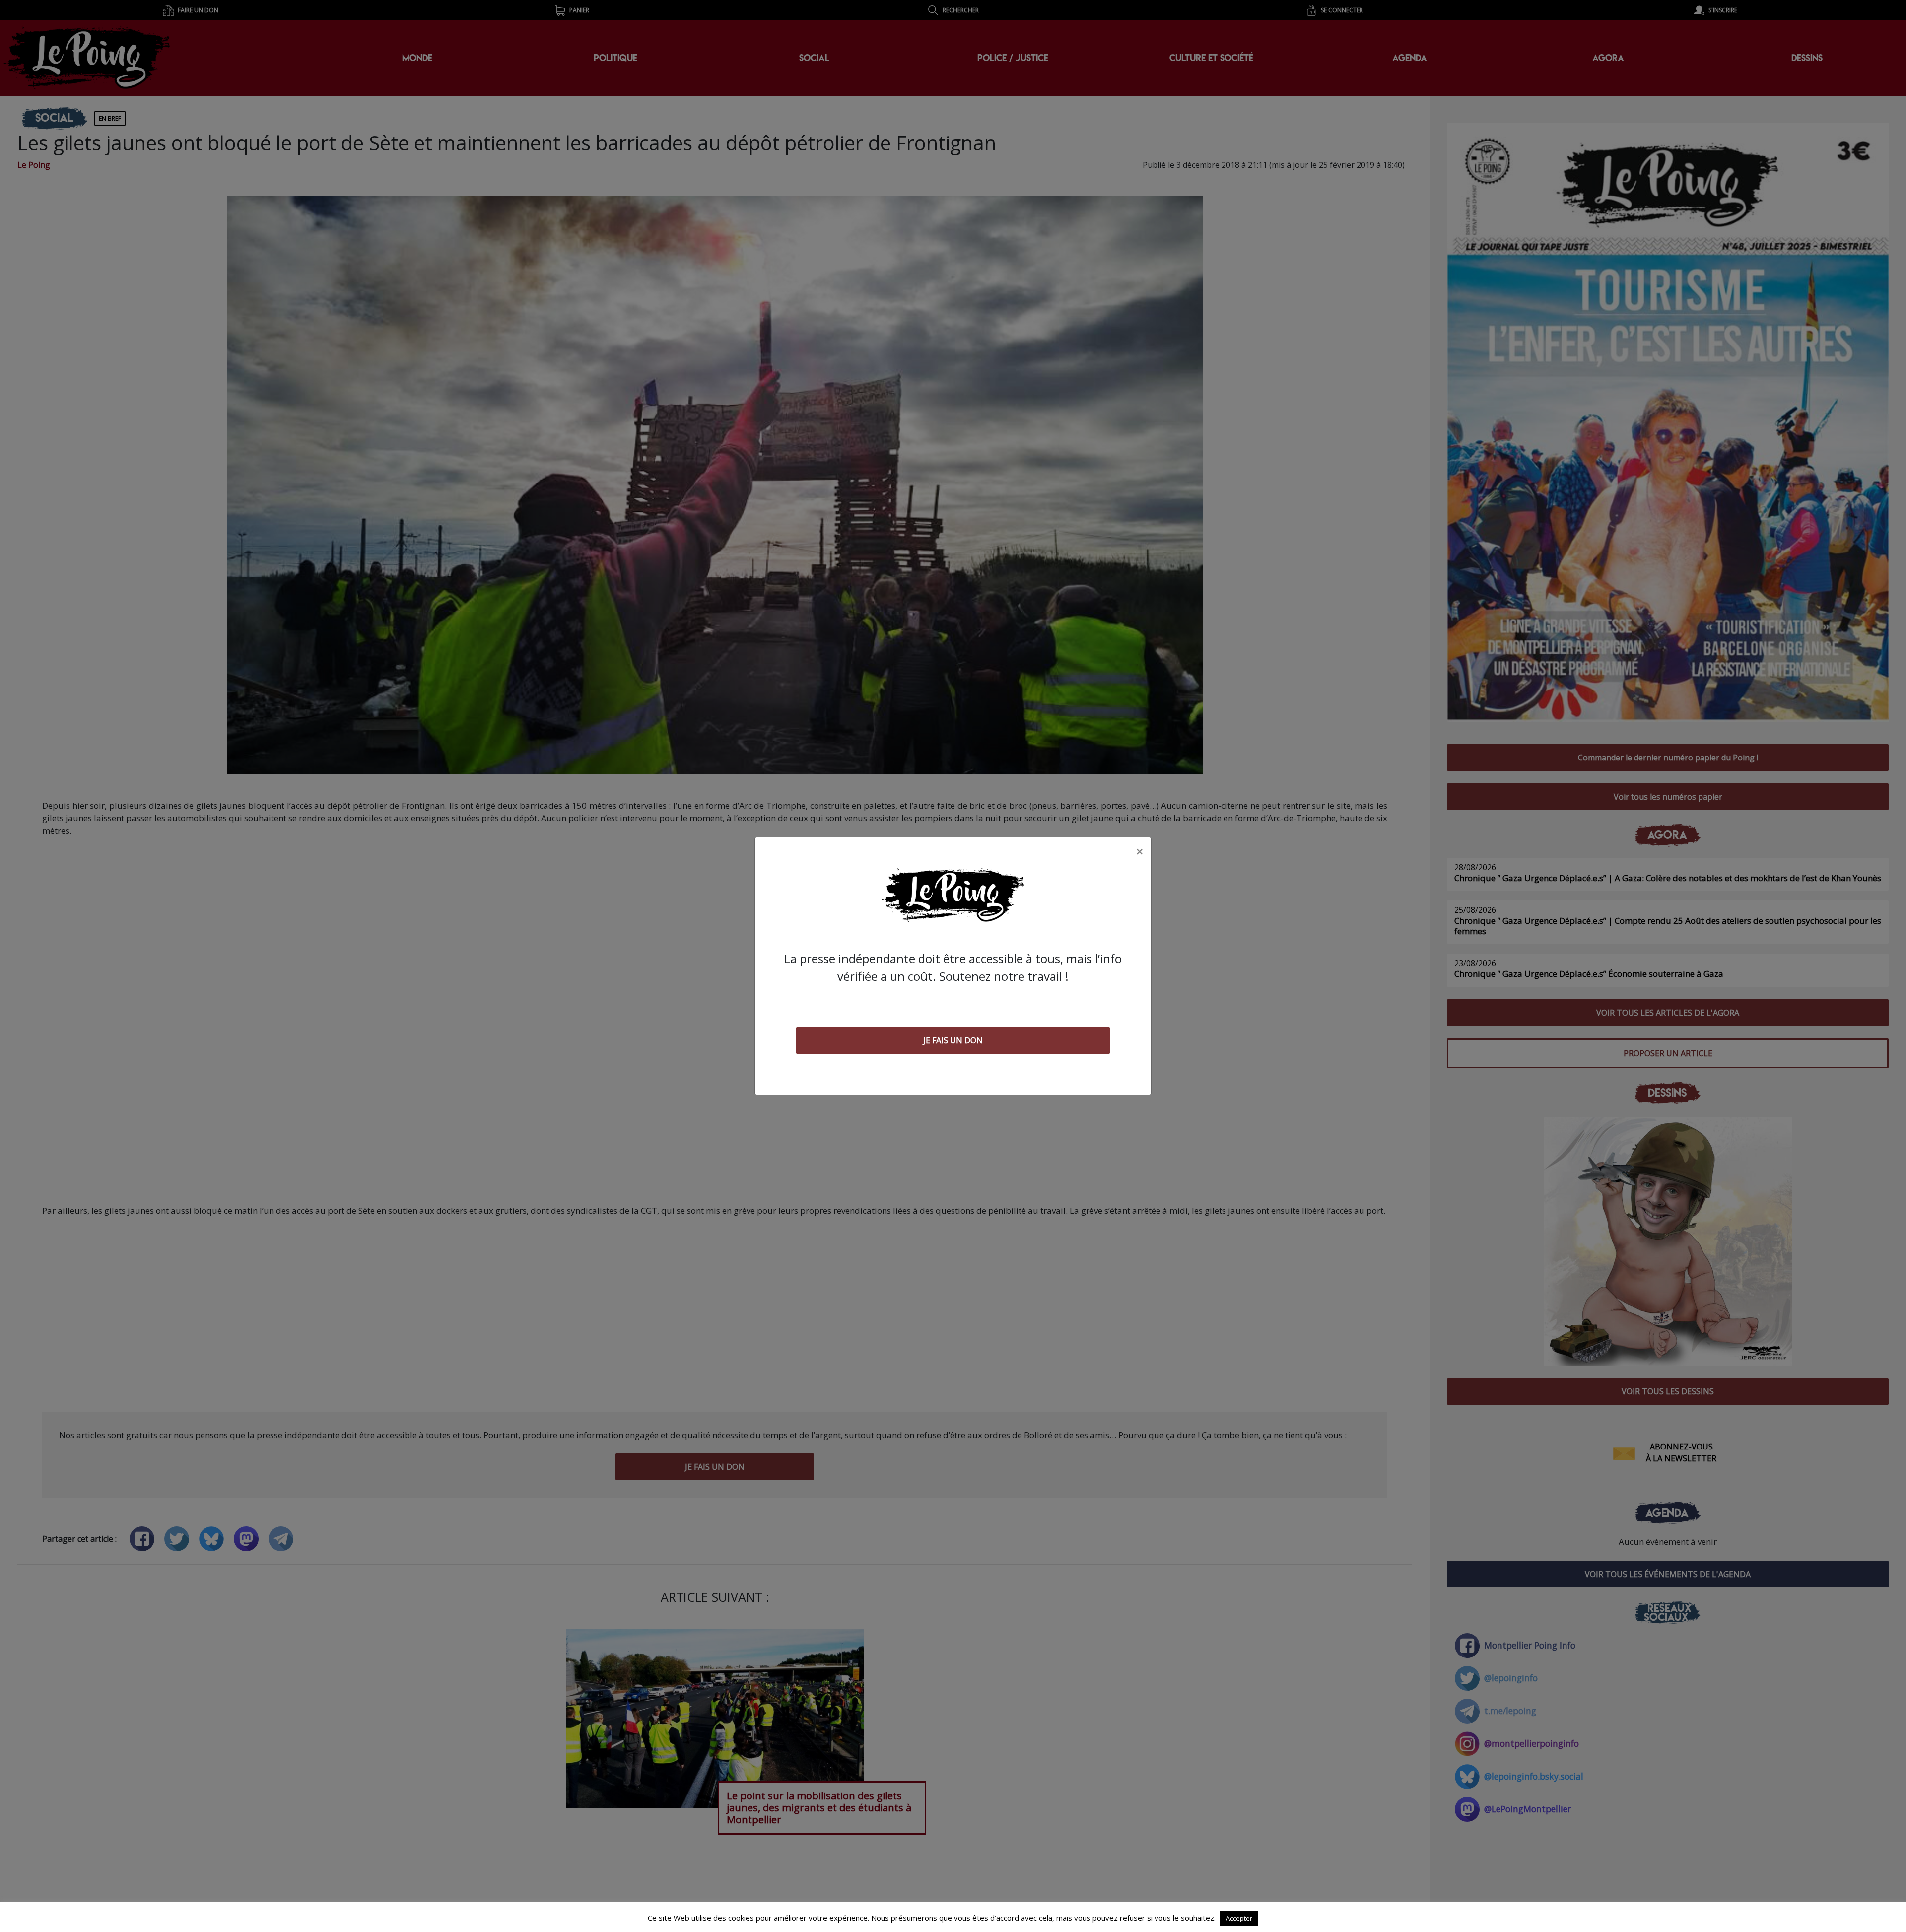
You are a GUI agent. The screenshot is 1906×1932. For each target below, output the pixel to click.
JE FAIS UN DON (953, 1040)
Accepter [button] (1239, 1918)
